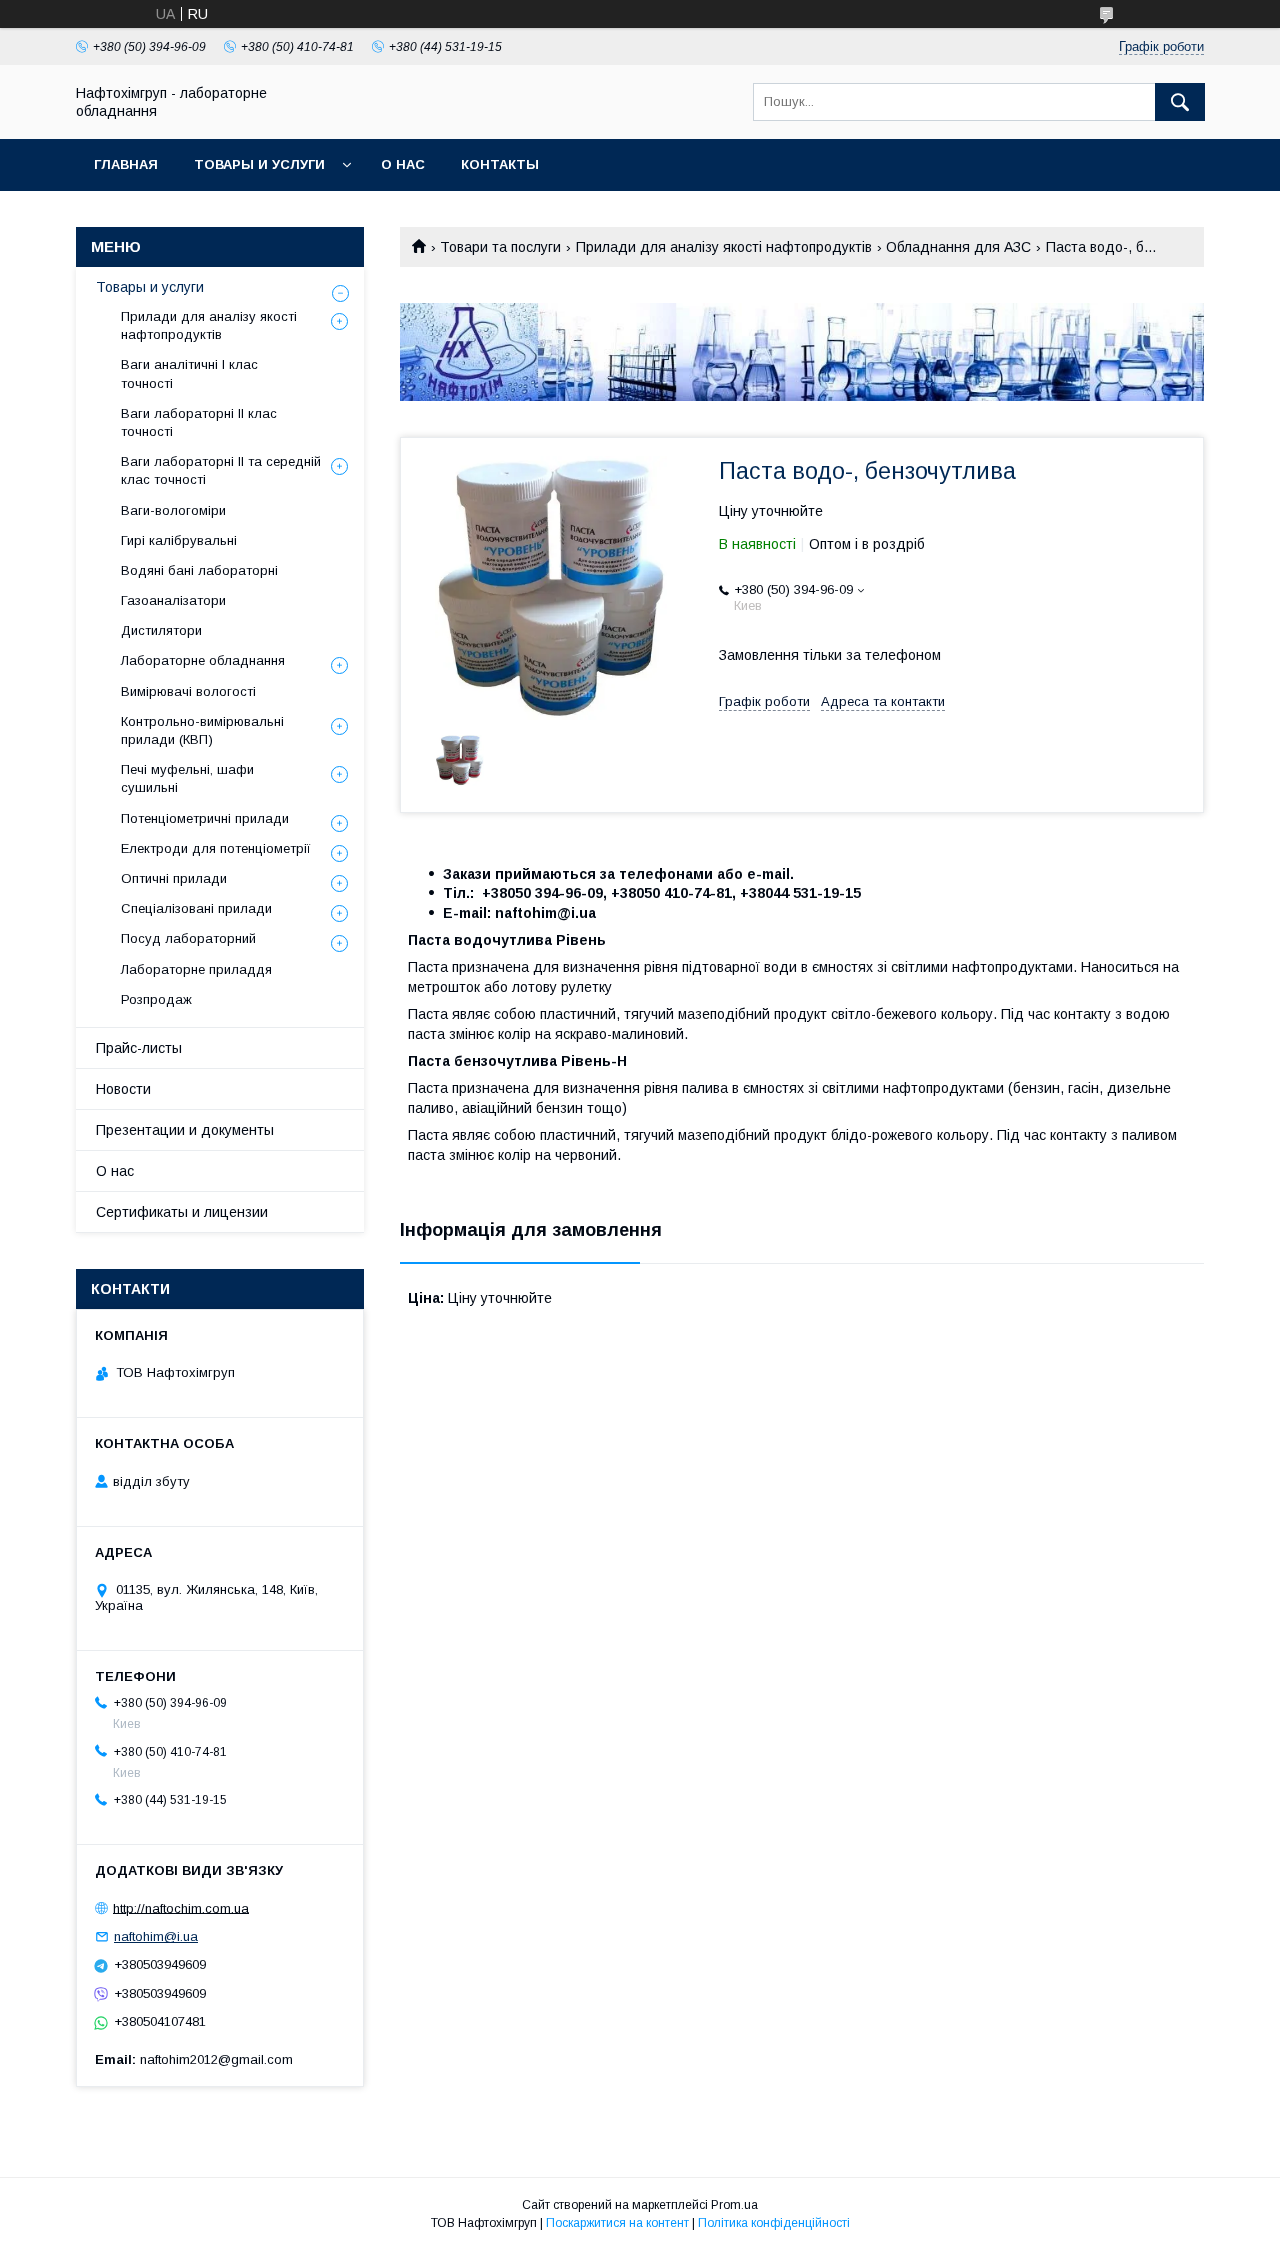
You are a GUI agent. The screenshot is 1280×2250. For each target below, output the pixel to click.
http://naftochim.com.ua (181, 1907)
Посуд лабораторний (188, 938)
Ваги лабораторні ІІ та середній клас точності (221, 470)
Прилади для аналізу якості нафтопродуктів (724, 247)
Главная (126, 164)
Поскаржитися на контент (617, 2223)
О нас (403, 164)
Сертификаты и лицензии (182, 1212)
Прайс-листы (139, 1048)
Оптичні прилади (174, 878)
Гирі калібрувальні (179, 540)
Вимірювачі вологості (188, 691)
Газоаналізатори (173, 600)
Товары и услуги (259, 164)
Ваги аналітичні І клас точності (189, 373)
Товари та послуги (500, 247)
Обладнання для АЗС (958, 247)
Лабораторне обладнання (203, 660)
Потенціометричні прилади (205, 818)
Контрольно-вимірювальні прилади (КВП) (202, 730)
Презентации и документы (185, 1130)
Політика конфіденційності (774, 2223)
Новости (123, 1089)
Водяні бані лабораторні (199, 570)
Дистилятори (161, 630)
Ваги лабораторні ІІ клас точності (199, 422)
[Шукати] (1180, 102)
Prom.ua (734, 2205)
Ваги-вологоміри (173, 510)
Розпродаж (156, 999)
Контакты (500, 164)
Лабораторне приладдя (196, 969)
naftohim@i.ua (156, 1936)
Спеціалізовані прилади (196, 908)
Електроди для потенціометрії (216, 848)
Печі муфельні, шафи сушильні (187, 778)
